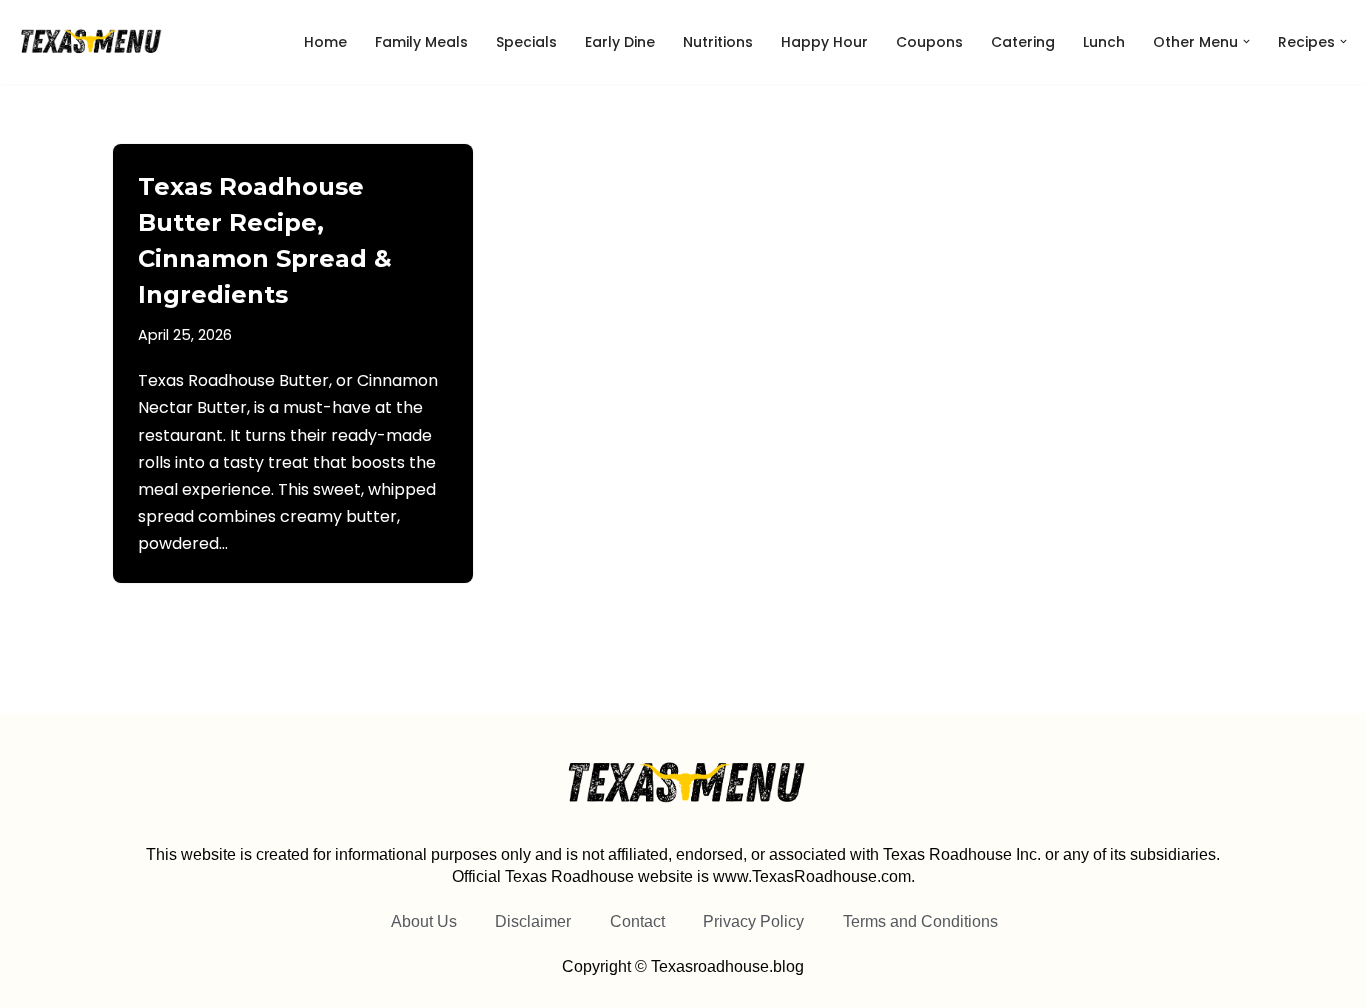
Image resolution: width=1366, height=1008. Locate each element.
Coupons (929, 42)
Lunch (1104, 42)
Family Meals (421, 42)
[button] (1246, 41)
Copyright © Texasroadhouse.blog (683, 966)
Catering (1023, 42)
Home (325, 42)
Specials (526, 42)
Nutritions (718, 42)
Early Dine (620, 42)
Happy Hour (824, 42)
